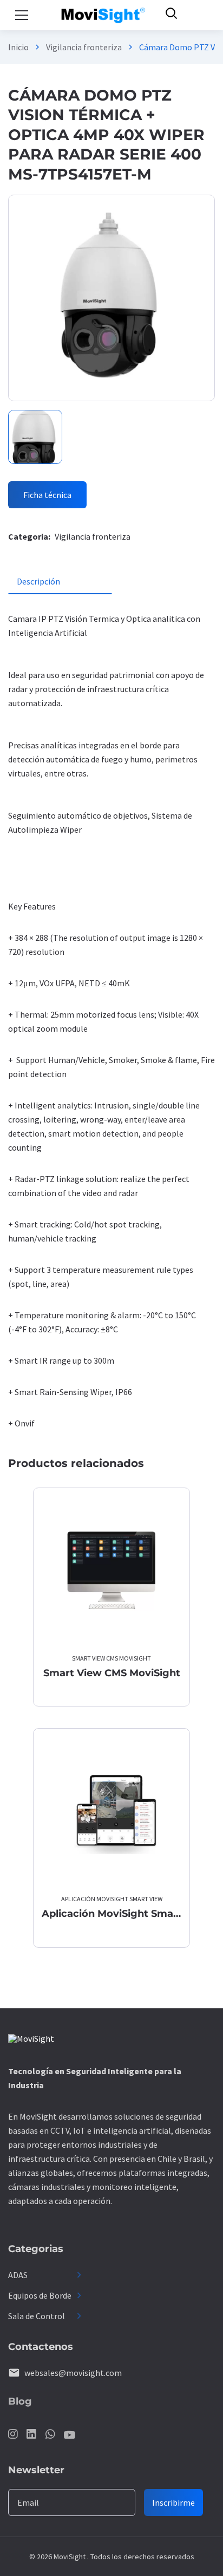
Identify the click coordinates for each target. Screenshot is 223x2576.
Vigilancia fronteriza (84, 47)
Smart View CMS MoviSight (111, 1658)
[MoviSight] (31, 2040)
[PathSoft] (104, 15)
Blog (20, 2401)
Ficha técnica (47, 495)
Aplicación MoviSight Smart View (112, 1899)
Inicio (18, 47)
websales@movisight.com (73, 2373)
